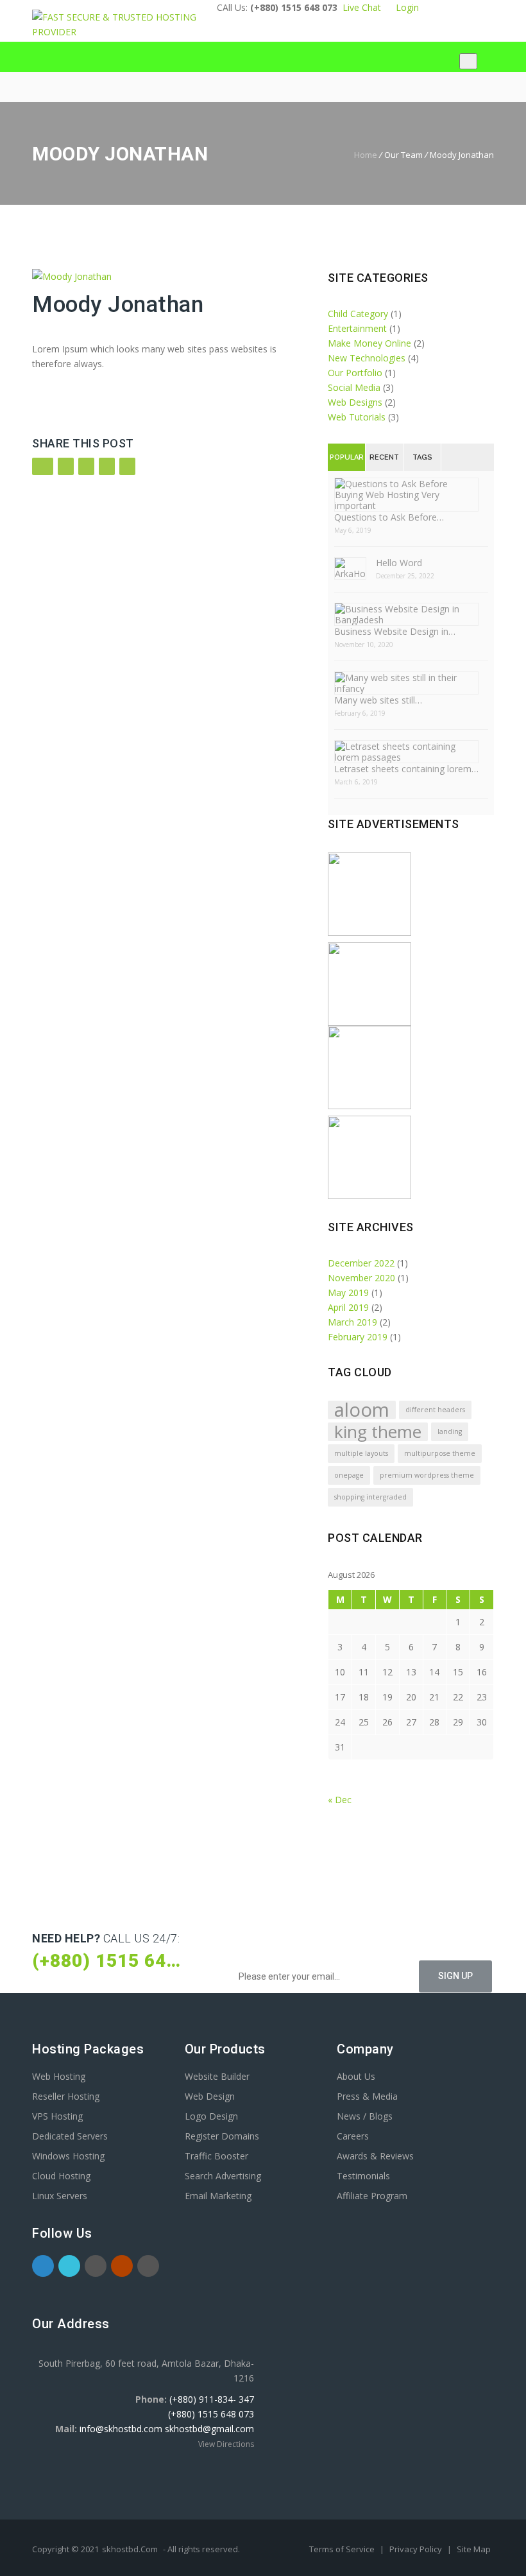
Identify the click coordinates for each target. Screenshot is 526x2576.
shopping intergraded (370, 1497)
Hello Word (399, 563)
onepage (349, 1475)
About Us (356, 2076)
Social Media (354, 387)
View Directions (226, 2444)
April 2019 (348, 1307)
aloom (362, 1410)
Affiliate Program (372, 2196)
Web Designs (355, 402)
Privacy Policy (417, 2549)
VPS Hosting (57, 2116)
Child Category (358, 314)
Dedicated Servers (70, 2136)
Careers (353, 2136)
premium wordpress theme (427, 1475)
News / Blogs (365, 2116)
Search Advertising (223, 2176)
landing (450, 1431)
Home (366, 155)
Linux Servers (60, 2196)
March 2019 (352, 1322)
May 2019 (348, 1292)
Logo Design (211, 2116)
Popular (347, 457)
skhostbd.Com (130, 2549)
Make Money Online (369, 343)
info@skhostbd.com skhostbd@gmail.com (167, 2429)
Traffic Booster (216, 2156)
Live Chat (362, 7)
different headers (435, 1410)
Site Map (474, 2549)
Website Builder (217, 2076)
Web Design (210, 2096)
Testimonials (363, 2176)
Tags (422, 457)
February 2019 (358, 1337)
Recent (384, 457)
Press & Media (367, 2096)
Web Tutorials (357, 417)
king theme (378, 1432)
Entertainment (357, 328)
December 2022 (361, 1263)
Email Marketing (218, 2196)
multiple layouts (361, 1453)
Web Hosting (59, 2076)
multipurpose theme (440, 1453)
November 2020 (361, 1278)
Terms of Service (343, 2549)
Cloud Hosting (61, 2176)
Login (405, 7)
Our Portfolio (355, 373)
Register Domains (222, 2136)
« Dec (340, 1800)
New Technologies (367, 358)
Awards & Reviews (375, 2156)
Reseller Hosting (66, 2096)
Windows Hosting (68, 2156)
